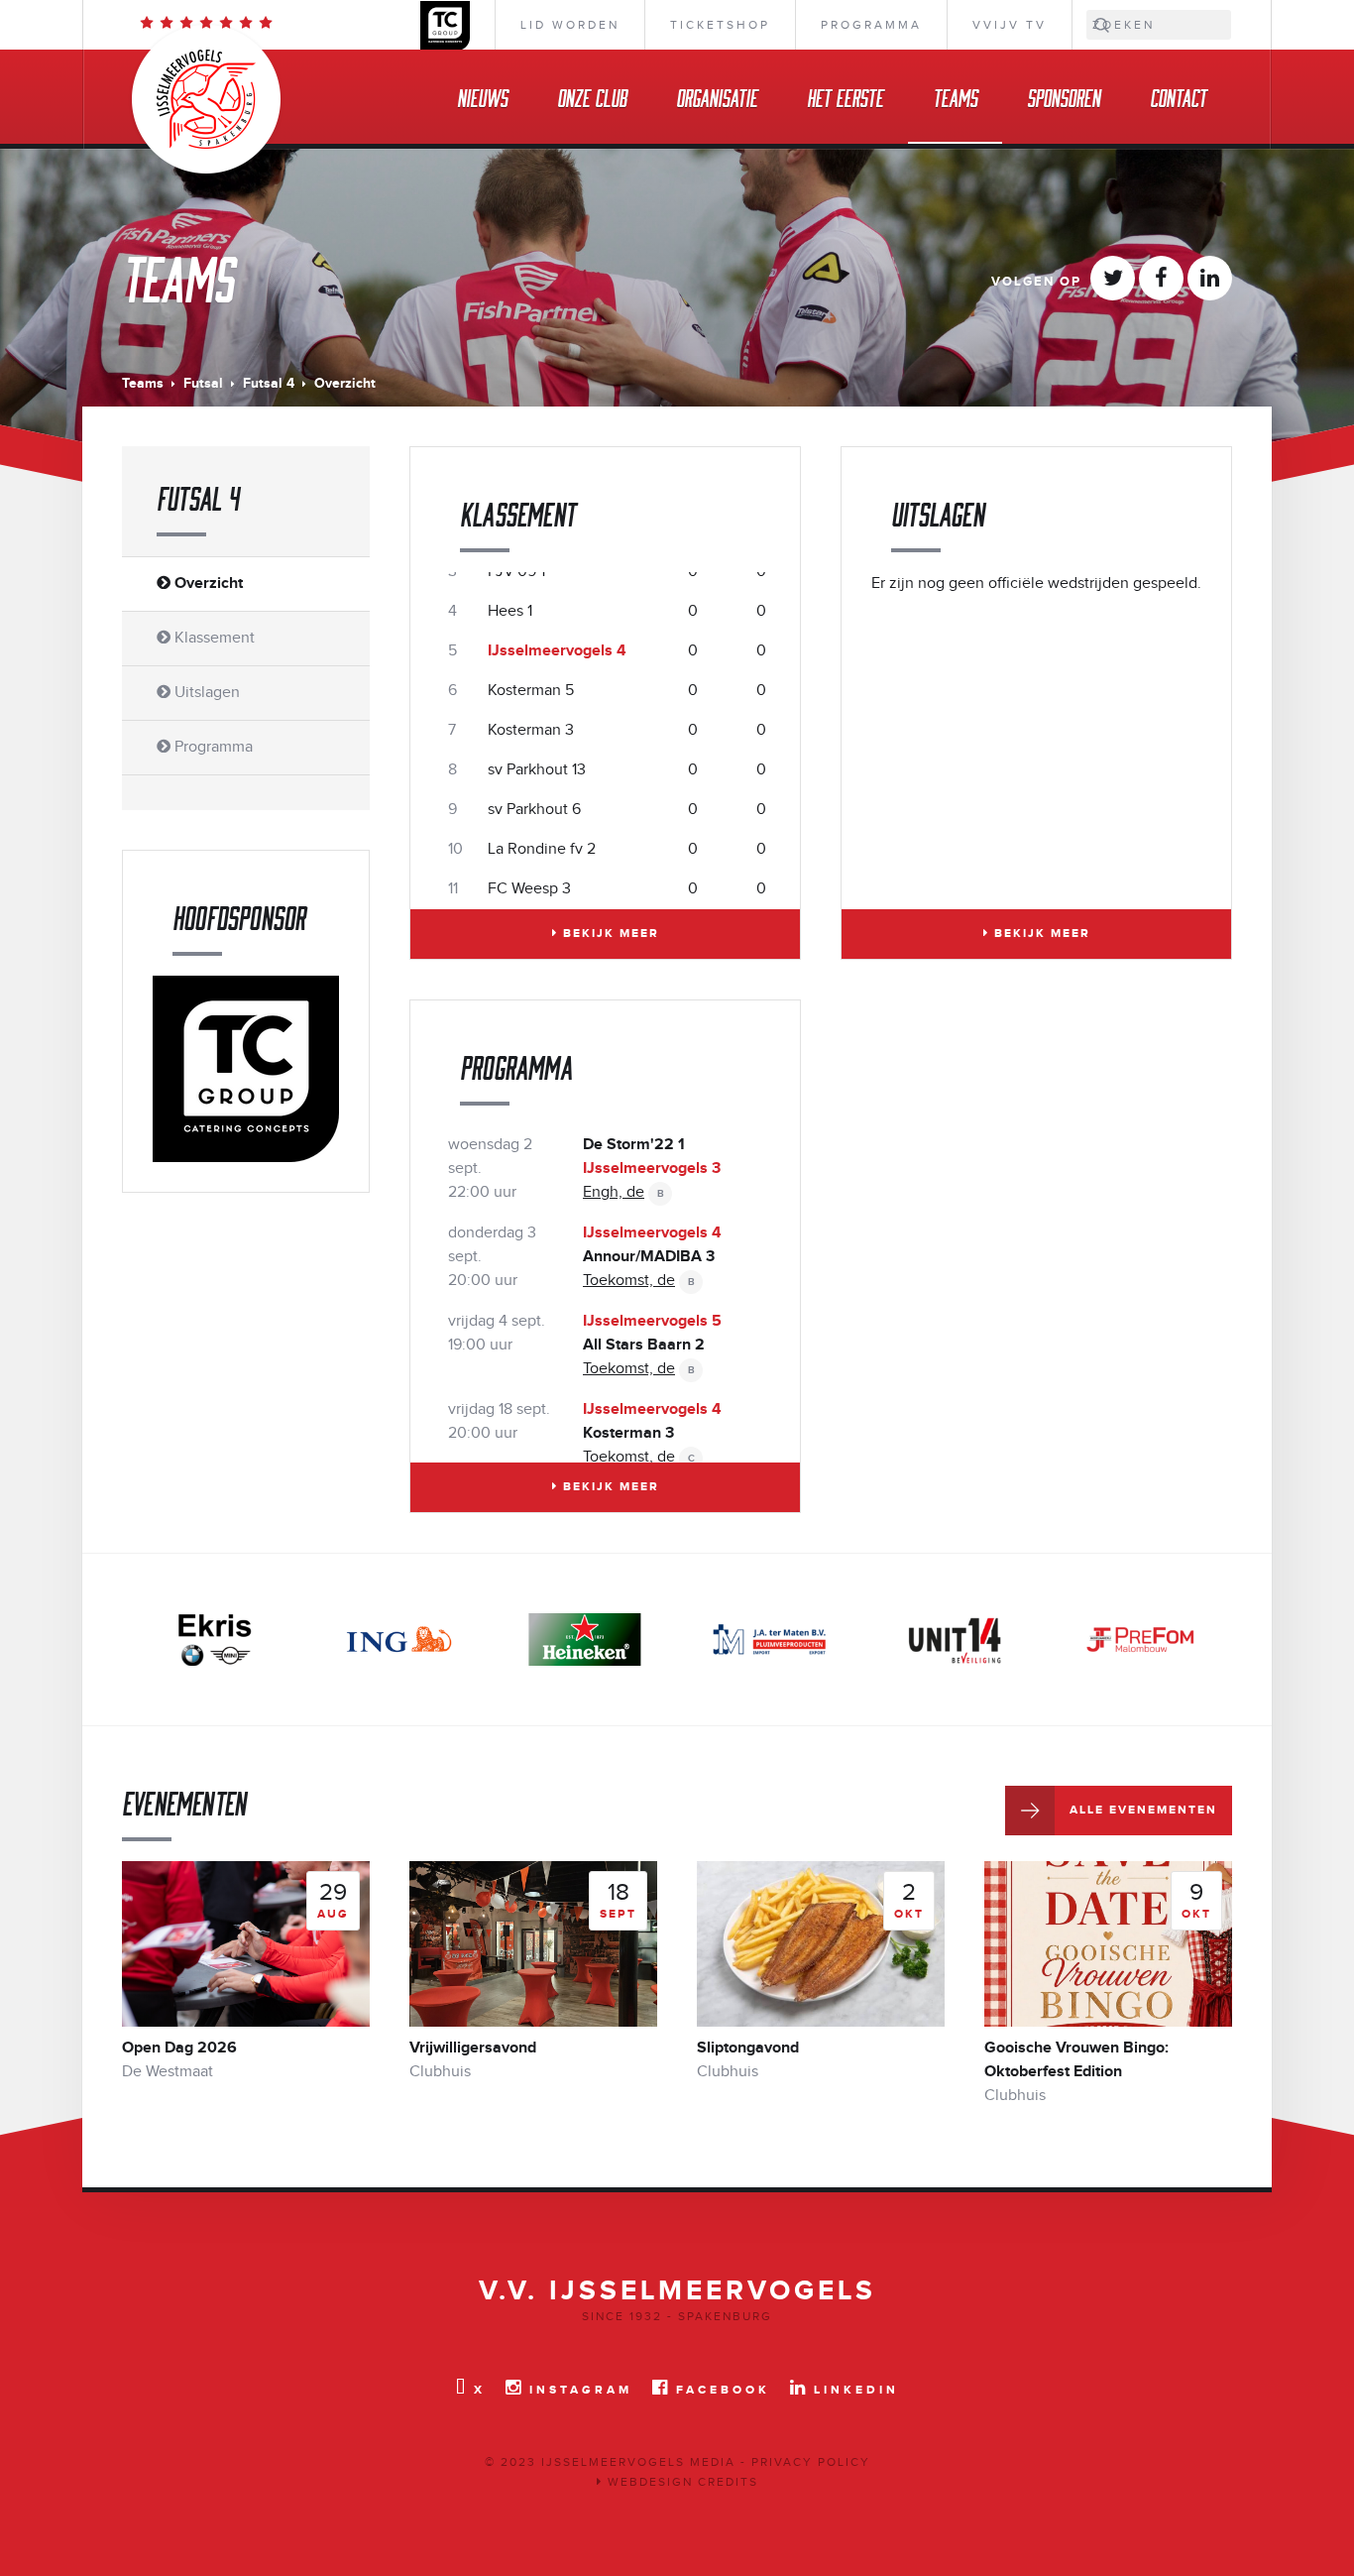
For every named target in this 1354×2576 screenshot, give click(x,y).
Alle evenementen (1143, 1810)
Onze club (592, 97)
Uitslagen (205, 693)
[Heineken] (585, 1639)
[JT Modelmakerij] (1140, 1639)
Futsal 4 (269, 383)
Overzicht (207, 584)
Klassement (213, 638)
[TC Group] (246, 1068)
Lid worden (570, 25)
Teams (955, 97)
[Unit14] (955, 1639)
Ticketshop (720, 25)
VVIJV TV (1010, 25)
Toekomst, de (629, 1281)
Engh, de (614, 1192)
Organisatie (717, 97)
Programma (871, 25)
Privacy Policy (811, 2462)
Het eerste (845, 97)
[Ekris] (214, 1639)
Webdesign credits (680, 2482)
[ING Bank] (399, 1639)
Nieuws (482, 97)
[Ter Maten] (769, 1639)
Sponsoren (1064, 97)
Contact (1178, 97)
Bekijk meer (609, 934)
